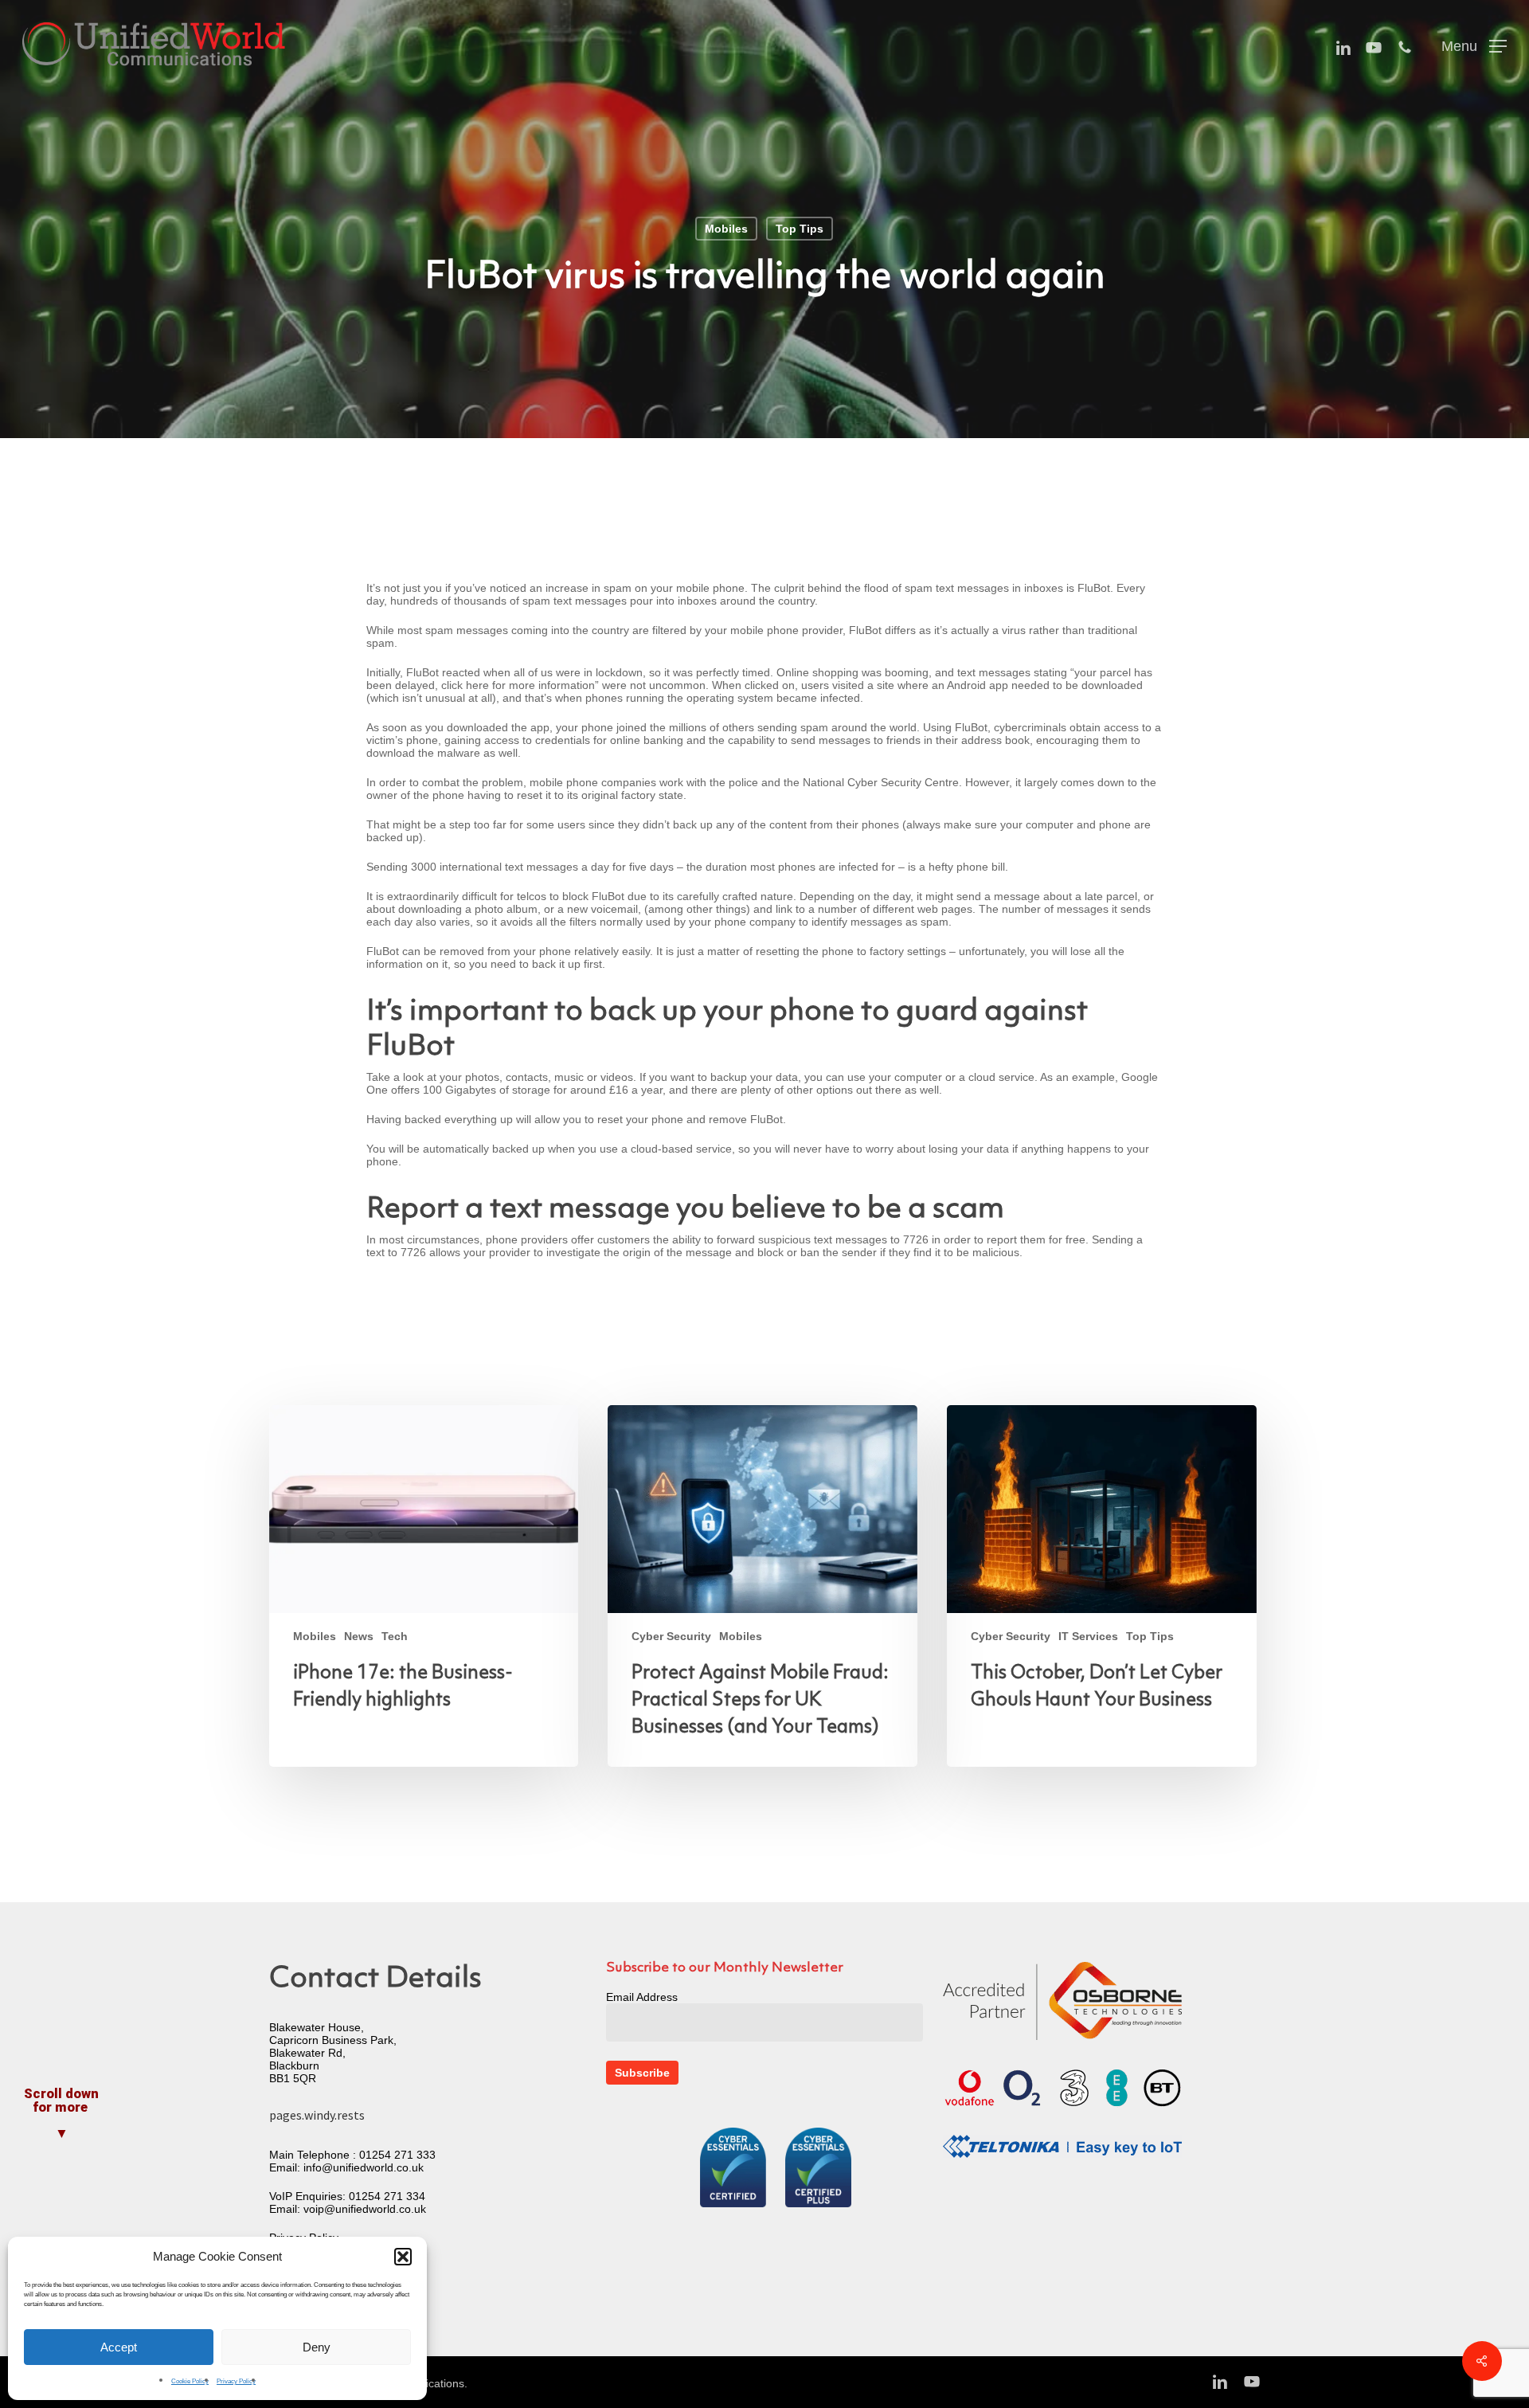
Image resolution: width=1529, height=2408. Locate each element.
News (359, 1636)
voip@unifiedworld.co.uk (365, 2209)
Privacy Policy (236, 2381)
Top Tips (800, 229)
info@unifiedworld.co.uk (364, 2167)
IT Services (1088, 1636)
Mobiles (726, 229)
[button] (403, 2257)
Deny (317, 2347)
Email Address (642, 1997)
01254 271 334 (387, 2196)
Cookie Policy (190, 2381)
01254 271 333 (397, 2155)
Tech (395, 1636)
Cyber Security (671, 1636)
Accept (119, 2347)
